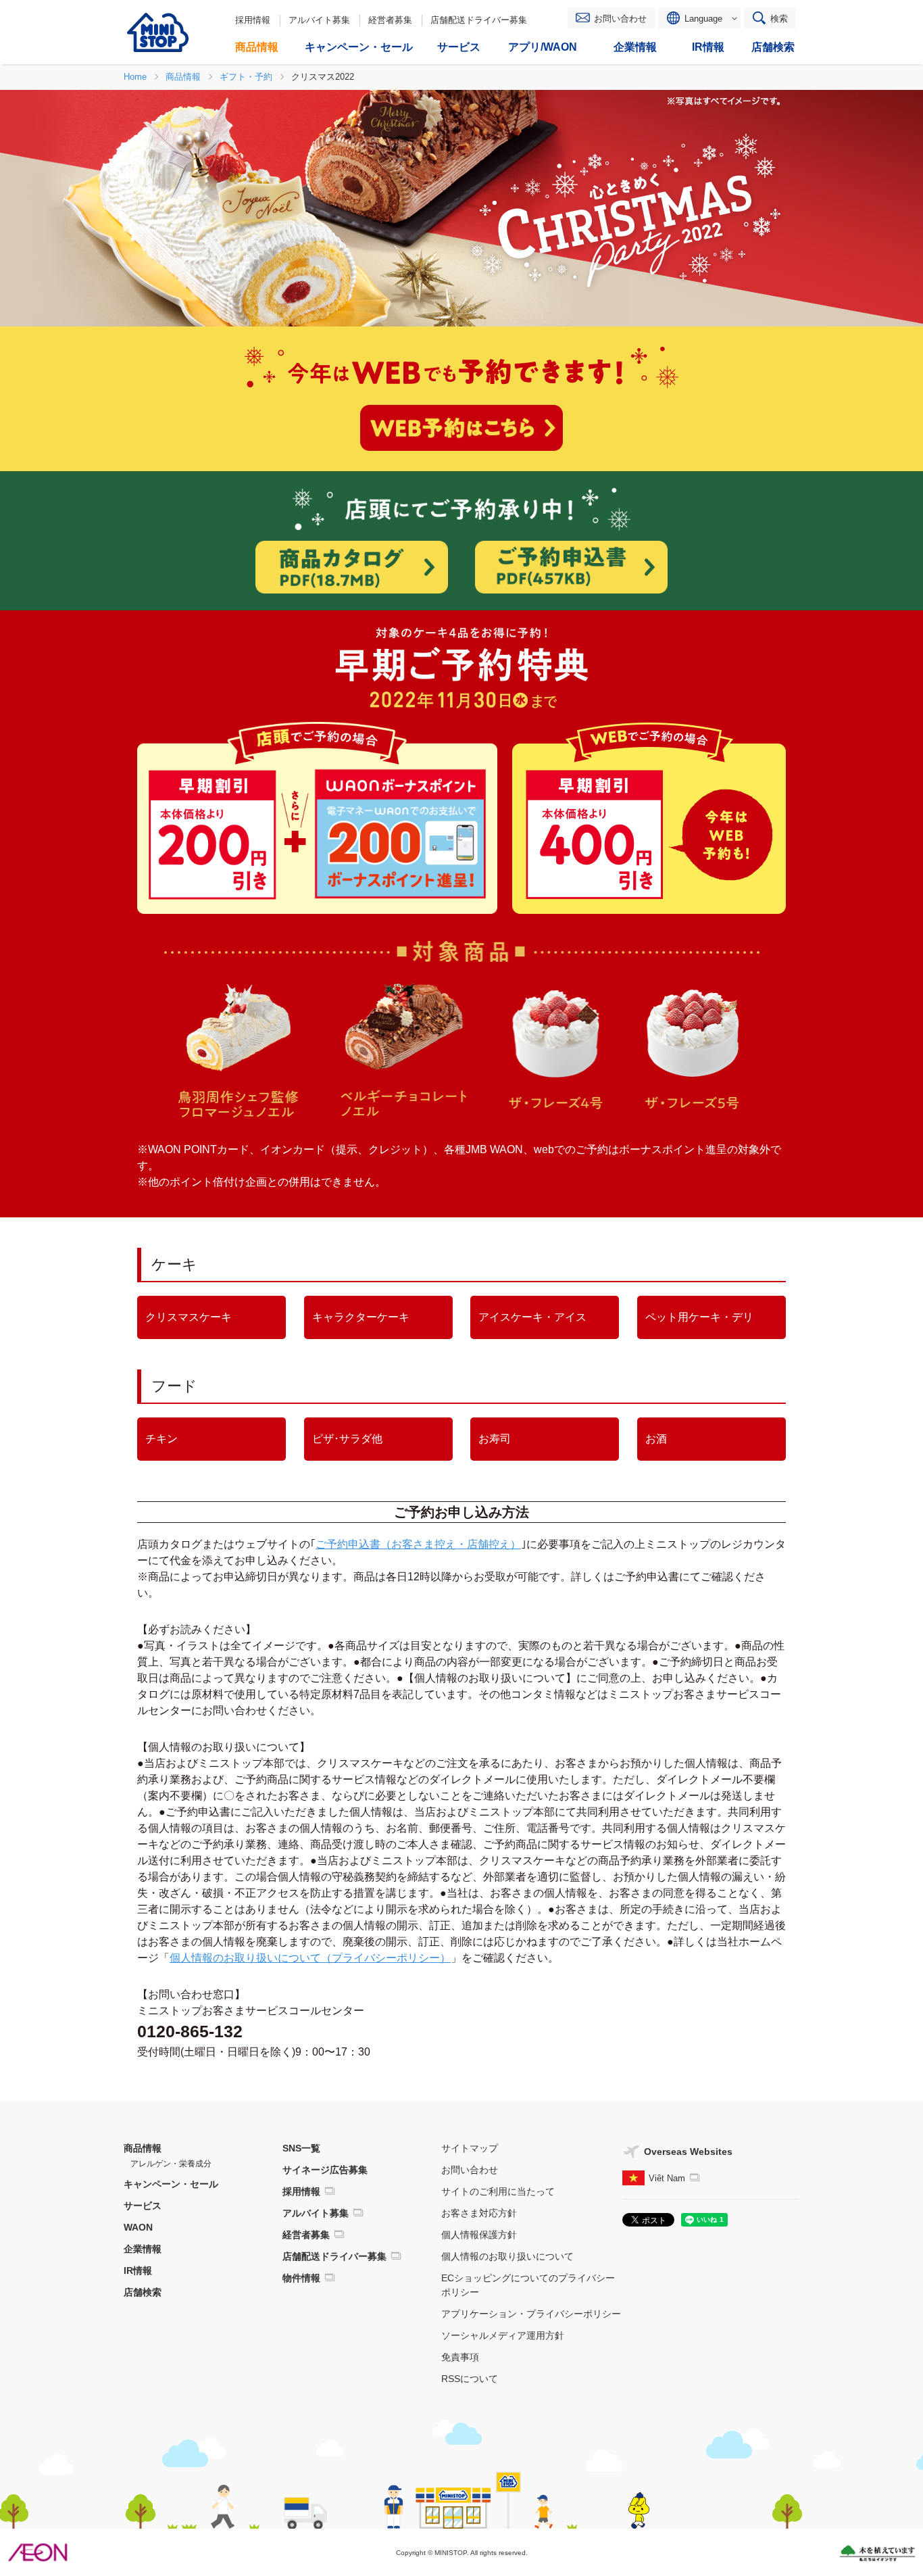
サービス (143, 2206)
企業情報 (143, 2249)
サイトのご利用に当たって (498, 2191)
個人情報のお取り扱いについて (507, 2256)
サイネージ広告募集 (325, 2170)
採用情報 (253, 20)
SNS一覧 (301, 2148)
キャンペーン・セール (171, 2184)
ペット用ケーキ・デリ (699, 1317)
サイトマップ (470, 2148)
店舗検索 (143, 2292)
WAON (138, 2227)
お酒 (656, 1439)
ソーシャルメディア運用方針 (503, 2335)
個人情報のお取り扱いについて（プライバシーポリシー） (310, 1958)
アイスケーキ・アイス (532, 1317)
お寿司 (495, 1439)
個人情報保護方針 (479, 2235)
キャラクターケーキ (361, 1317)
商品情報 (143, 2148)
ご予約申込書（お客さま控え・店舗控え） (418, 1544)
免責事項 (460, 2357)
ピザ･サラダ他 (347, 1439)
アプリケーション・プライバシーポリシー (531, 2314)
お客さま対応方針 (479, 2213)
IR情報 (138, 2270)
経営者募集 (390, 20)
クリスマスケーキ (189, 1317)
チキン (161, 1439)
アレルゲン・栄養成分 (171, 2164)
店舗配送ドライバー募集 (479, 20)
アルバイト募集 (319, 20)
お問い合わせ (620, 19)
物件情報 (301, 2278)
